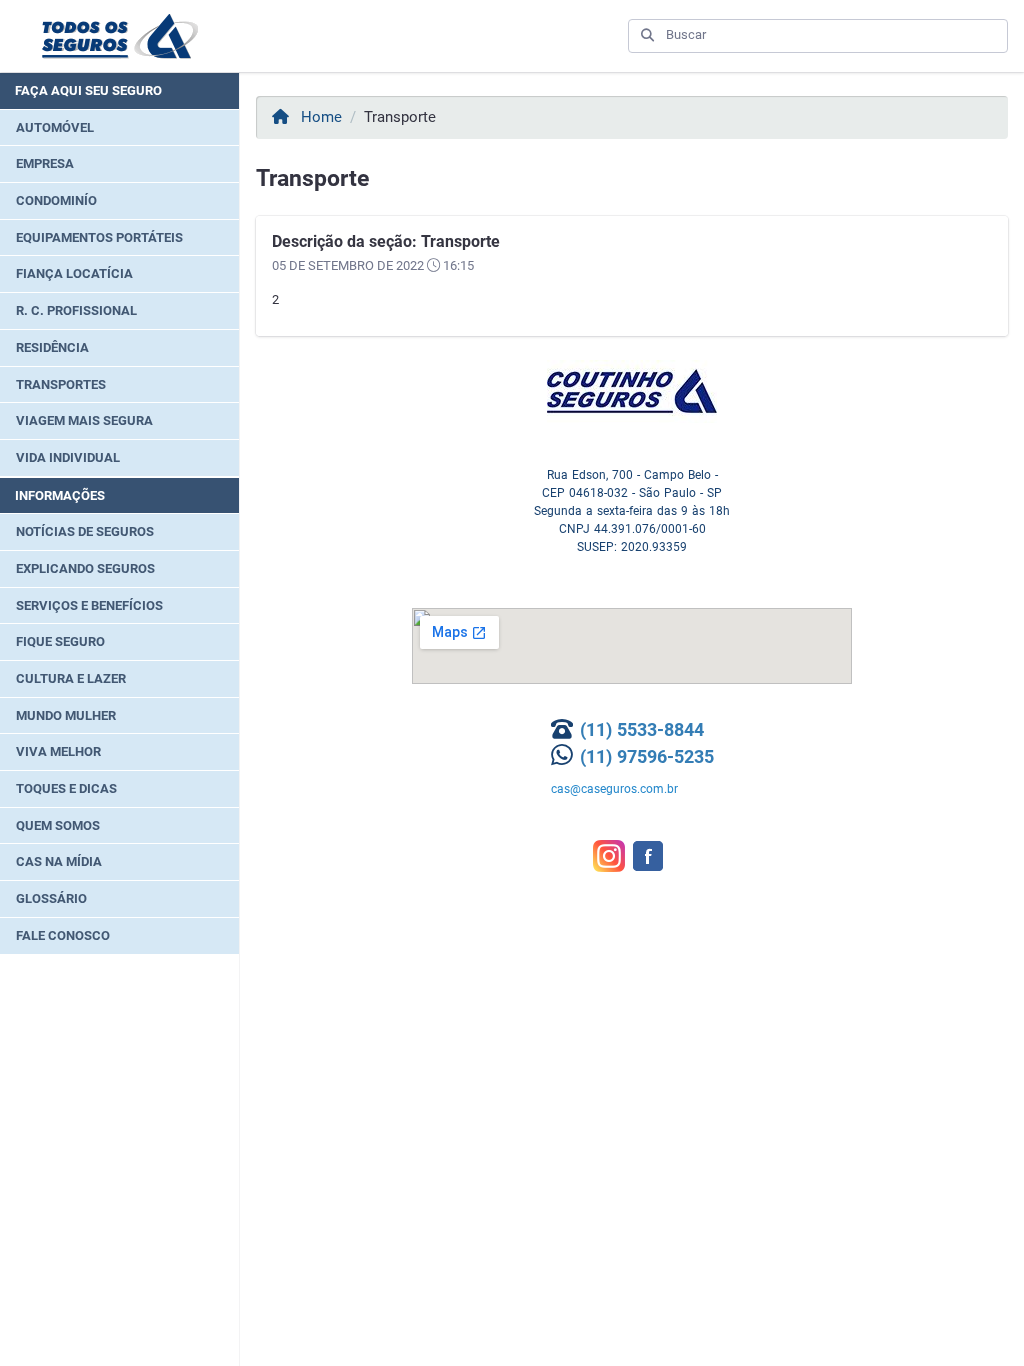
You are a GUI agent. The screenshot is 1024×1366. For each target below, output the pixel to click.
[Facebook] (652, 844)
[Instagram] (613, 844)
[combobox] (830, 35)
